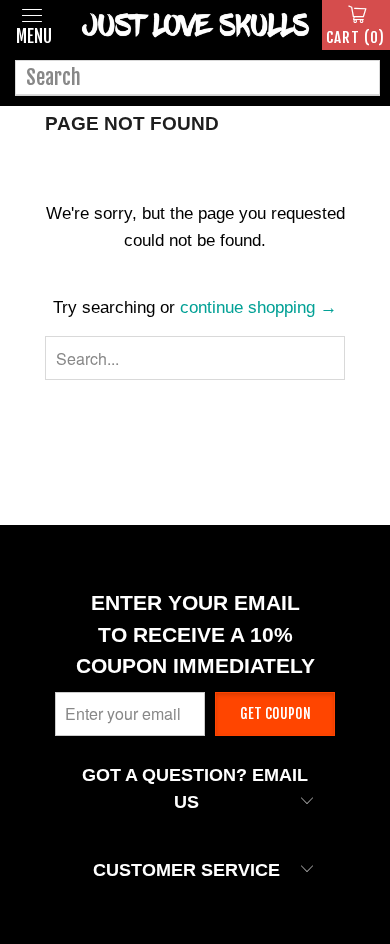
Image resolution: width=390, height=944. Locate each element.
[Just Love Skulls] (195, 25)
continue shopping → (258, 307)
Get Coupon (275, 713)
